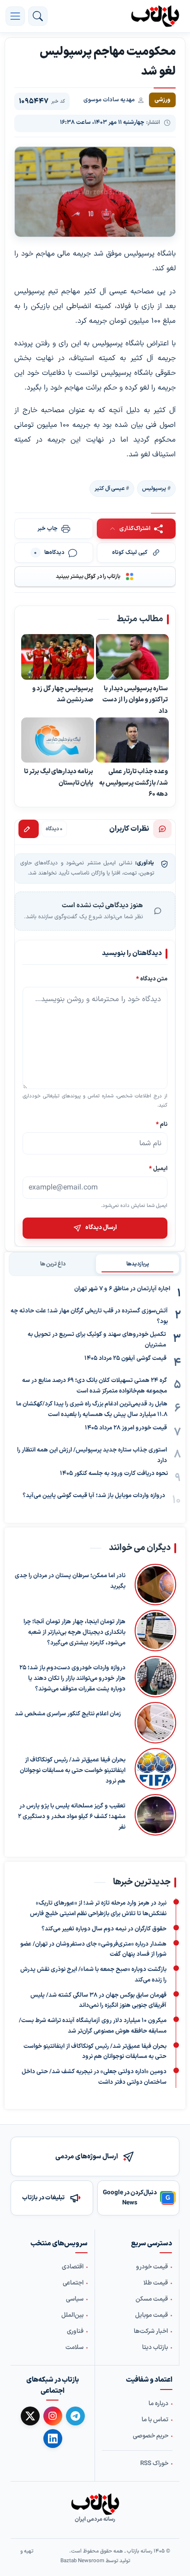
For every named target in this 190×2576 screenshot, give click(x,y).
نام (162, 1124)
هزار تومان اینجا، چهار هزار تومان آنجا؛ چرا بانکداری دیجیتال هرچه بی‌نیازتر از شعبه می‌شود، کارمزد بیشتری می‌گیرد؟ (74, 1633)
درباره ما (158, 2404)
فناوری (75, 2332)
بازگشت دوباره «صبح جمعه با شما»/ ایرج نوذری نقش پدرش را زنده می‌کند (93, 1975)
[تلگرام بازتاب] (75, 2416)
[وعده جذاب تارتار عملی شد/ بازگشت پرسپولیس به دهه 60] (132, 740)
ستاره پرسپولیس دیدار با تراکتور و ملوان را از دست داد (135, 700)
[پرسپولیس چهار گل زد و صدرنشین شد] (58, 658)
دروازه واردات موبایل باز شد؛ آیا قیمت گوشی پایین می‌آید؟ (94, 1496)
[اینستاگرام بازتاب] (53, 2416)
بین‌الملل (72, 2316)
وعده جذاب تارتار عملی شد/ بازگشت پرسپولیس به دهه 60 (134, 783)
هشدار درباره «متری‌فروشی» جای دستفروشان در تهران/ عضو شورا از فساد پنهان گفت (93, 1949)
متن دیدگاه (152, 979)
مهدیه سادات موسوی (109, 100)
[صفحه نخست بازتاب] (95, 2504)
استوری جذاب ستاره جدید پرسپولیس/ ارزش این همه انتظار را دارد (92, 1455)
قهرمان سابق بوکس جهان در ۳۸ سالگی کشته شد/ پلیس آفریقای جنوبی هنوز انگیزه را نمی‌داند (98, 2000)
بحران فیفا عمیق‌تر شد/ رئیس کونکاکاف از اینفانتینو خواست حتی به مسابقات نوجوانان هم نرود (73, 1771)
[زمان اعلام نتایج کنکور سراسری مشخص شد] (153, 1723)
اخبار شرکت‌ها (151, 2332)
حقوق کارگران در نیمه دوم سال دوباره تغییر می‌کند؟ (104, 1929)
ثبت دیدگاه (29, 829)
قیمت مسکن (152, 2300)
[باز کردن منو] (15, 16)
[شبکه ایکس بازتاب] (30, 2416)
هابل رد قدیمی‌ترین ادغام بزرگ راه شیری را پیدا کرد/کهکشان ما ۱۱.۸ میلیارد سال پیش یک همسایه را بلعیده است (92, 1409)
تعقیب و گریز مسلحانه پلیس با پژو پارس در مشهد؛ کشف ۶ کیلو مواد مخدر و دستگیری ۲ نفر (72, 1817)
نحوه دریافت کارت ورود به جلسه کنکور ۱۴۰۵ (114, 1474)
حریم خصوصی (151, 2436)
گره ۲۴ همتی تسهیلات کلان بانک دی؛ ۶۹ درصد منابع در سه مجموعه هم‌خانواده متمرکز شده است (95, 1386)
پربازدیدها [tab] (138, 1264)
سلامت (74, 2348)
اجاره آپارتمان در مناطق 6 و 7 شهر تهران (122, 1289)
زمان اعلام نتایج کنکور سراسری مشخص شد (68, 1714)
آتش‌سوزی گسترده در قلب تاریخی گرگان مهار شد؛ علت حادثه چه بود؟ (89, 1316)
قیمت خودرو (152, 2267)
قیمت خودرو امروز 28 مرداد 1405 (126, 1428)
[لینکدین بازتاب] (53, 2439)
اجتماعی (73, 2284)
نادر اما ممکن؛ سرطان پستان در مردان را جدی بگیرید (70, 1582)
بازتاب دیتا (155, 2348)
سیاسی (75, 2300)
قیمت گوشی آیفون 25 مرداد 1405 (125, 1358)
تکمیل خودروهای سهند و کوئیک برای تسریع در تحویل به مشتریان (97, 1340)
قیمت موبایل (151, 2316)
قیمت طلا (156, 2284)
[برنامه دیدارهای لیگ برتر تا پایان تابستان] (58, 740)
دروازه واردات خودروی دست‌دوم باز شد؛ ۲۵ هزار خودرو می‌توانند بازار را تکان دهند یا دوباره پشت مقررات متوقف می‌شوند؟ (72, 1679)
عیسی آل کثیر (110, 489)
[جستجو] (38, 16)
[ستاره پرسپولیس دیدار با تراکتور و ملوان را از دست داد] (132, 658)
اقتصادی (73, 2267)
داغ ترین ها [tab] (53, 1264)
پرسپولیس (154, 489)
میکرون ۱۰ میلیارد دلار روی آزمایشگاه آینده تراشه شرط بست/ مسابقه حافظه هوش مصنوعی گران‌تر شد (93, 2026)
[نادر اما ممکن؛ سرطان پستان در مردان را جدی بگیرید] (155, 1585)
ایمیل (158, 1169)
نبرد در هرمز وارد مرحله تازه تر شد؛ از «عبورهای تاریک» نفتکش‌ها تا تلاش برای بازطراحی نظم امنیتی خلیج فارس (98, 1909)
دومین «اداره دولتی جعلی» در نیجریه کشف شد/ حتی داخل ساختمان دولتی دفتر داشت (94, 2077)
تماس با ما (155, 2420)
